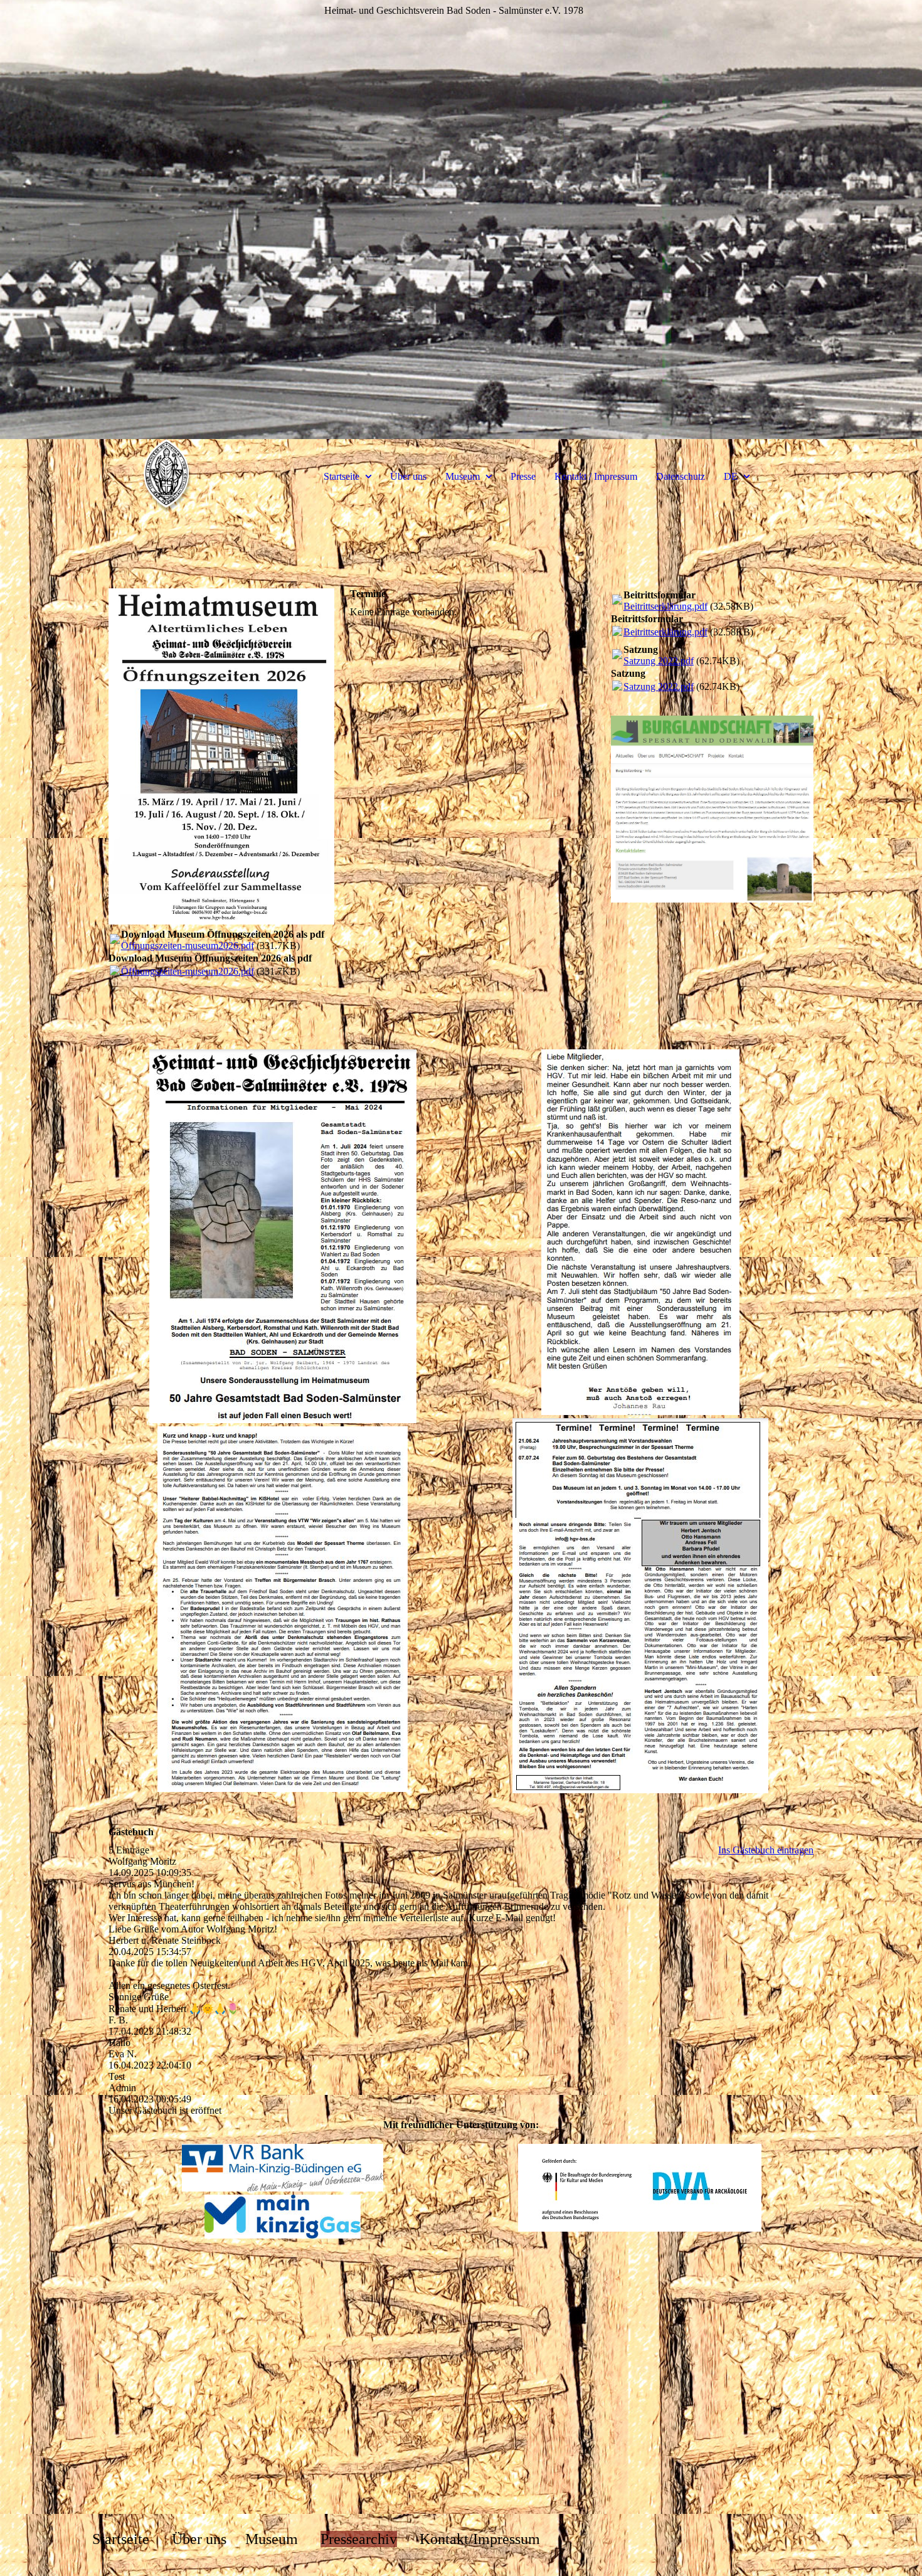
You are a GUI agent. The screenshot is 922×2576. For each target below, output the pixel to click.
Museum (463, 476)
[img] (167, 477)
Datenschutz (681, 476)
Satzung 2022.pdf (659, 661)
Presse (523, 476)
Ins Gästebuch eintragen (766, 1850)
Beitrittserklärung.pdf (665, 606)
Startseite (342, 476)
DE (731, 476)
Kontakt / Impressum (596, 476)
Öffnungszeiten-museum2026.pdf (188, 946)
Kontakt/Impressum (480, 2539)
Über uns (408, 476)
